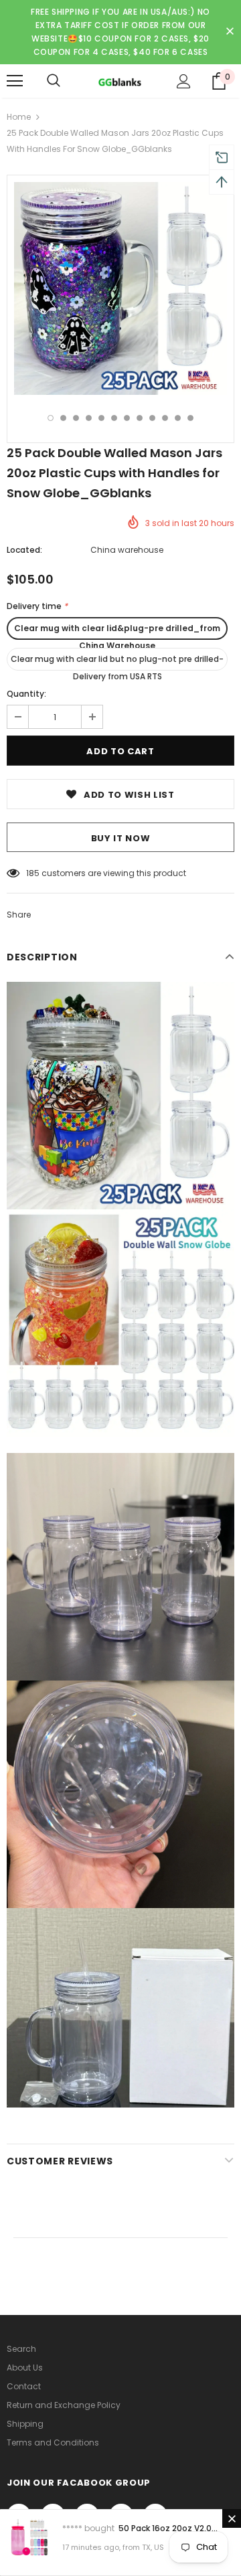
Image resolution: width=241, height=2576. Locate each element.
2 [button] (63, 418)
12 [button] (190, 418)
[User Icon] (184, 81)
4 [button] (89, 418)
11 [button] (178, 418)
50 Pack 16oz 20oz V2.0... (168, 2528)
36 (31, 873)
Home (19, 117)
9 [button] (152, 418)
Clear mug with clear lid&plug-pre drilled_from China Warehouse (117, 631)
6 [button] (114, 418)
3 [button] (76, 418)
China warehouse (127, 550)
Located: (24, 550)
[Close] (232, 2518)
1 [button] (51, 418)
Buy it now (121, 838)
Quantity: (26, 694)
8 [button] (140, 418)
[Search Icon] (54, 81)
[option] (120, 288)
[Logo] (119, 81)
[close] (230, 32)
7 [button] (127, 418)
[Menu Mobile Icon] (15, 81)
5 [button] (101, 418)
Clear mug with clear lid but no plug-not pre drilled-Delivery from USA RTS (117, 662)
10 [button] (165, 418)
